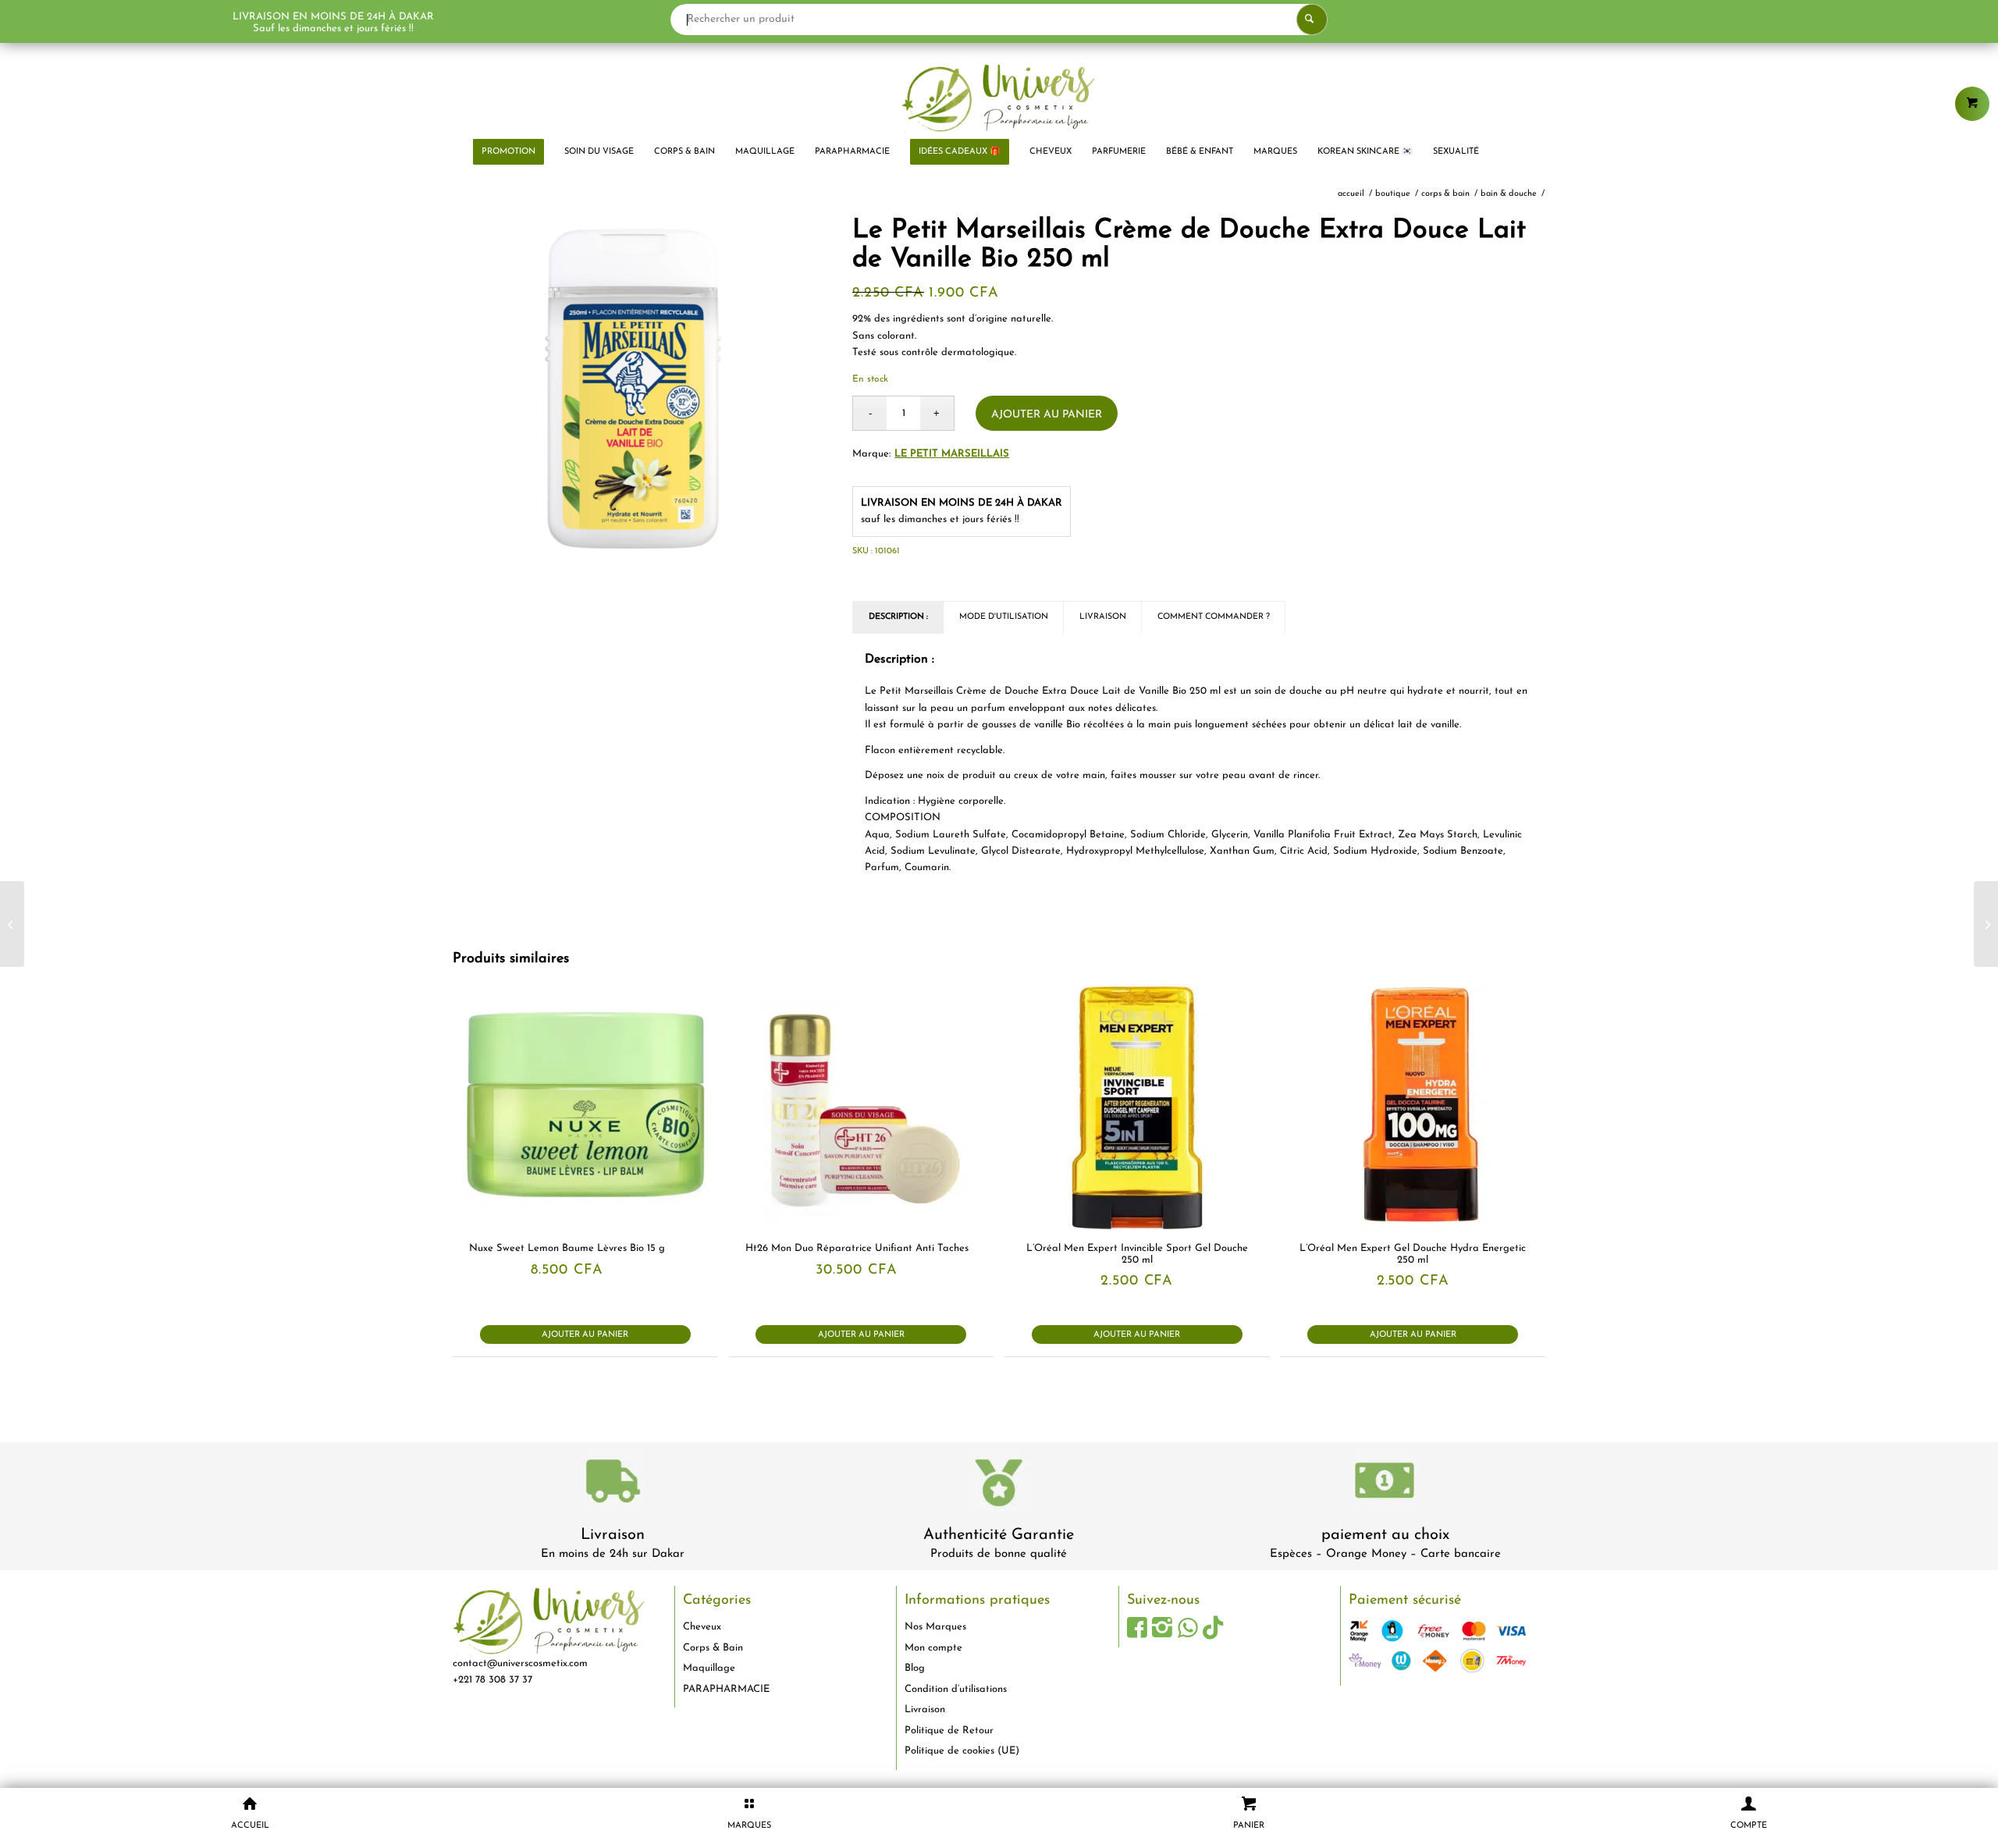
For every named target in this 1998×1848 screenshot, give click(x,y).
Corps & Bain (713, 1648)
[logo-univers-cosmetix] (999, 98)
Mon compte (933, 1648)
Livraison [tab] (1103, 617)
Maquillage (709, 1668)
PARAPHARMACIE (726, 1689)
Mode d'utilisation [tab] (1004, 617)
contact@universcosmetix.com (520, 1663)
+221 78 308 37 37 (492, 1680)
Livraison (613, 1535)
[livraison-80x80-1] (613, 1484)
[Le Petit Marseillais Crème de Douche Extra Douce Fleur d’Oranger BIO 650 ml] (12, 924)
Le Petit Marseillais (952, 454)
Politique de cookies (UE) (962, 1751)
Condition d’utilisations (956, 1689)
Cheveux (702, 1627)
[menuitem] (508, 152)
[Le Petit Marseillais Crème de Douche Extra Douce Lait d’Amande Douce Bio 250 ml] (1986, 924)
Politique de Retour (949, 1731)
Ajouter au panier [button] (585, 1335)
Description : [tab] (898, 617)
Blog (915, 1668)
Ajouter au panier (1047, 415)
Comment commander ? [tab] (1214, 617)
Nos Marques (935, 1627)
